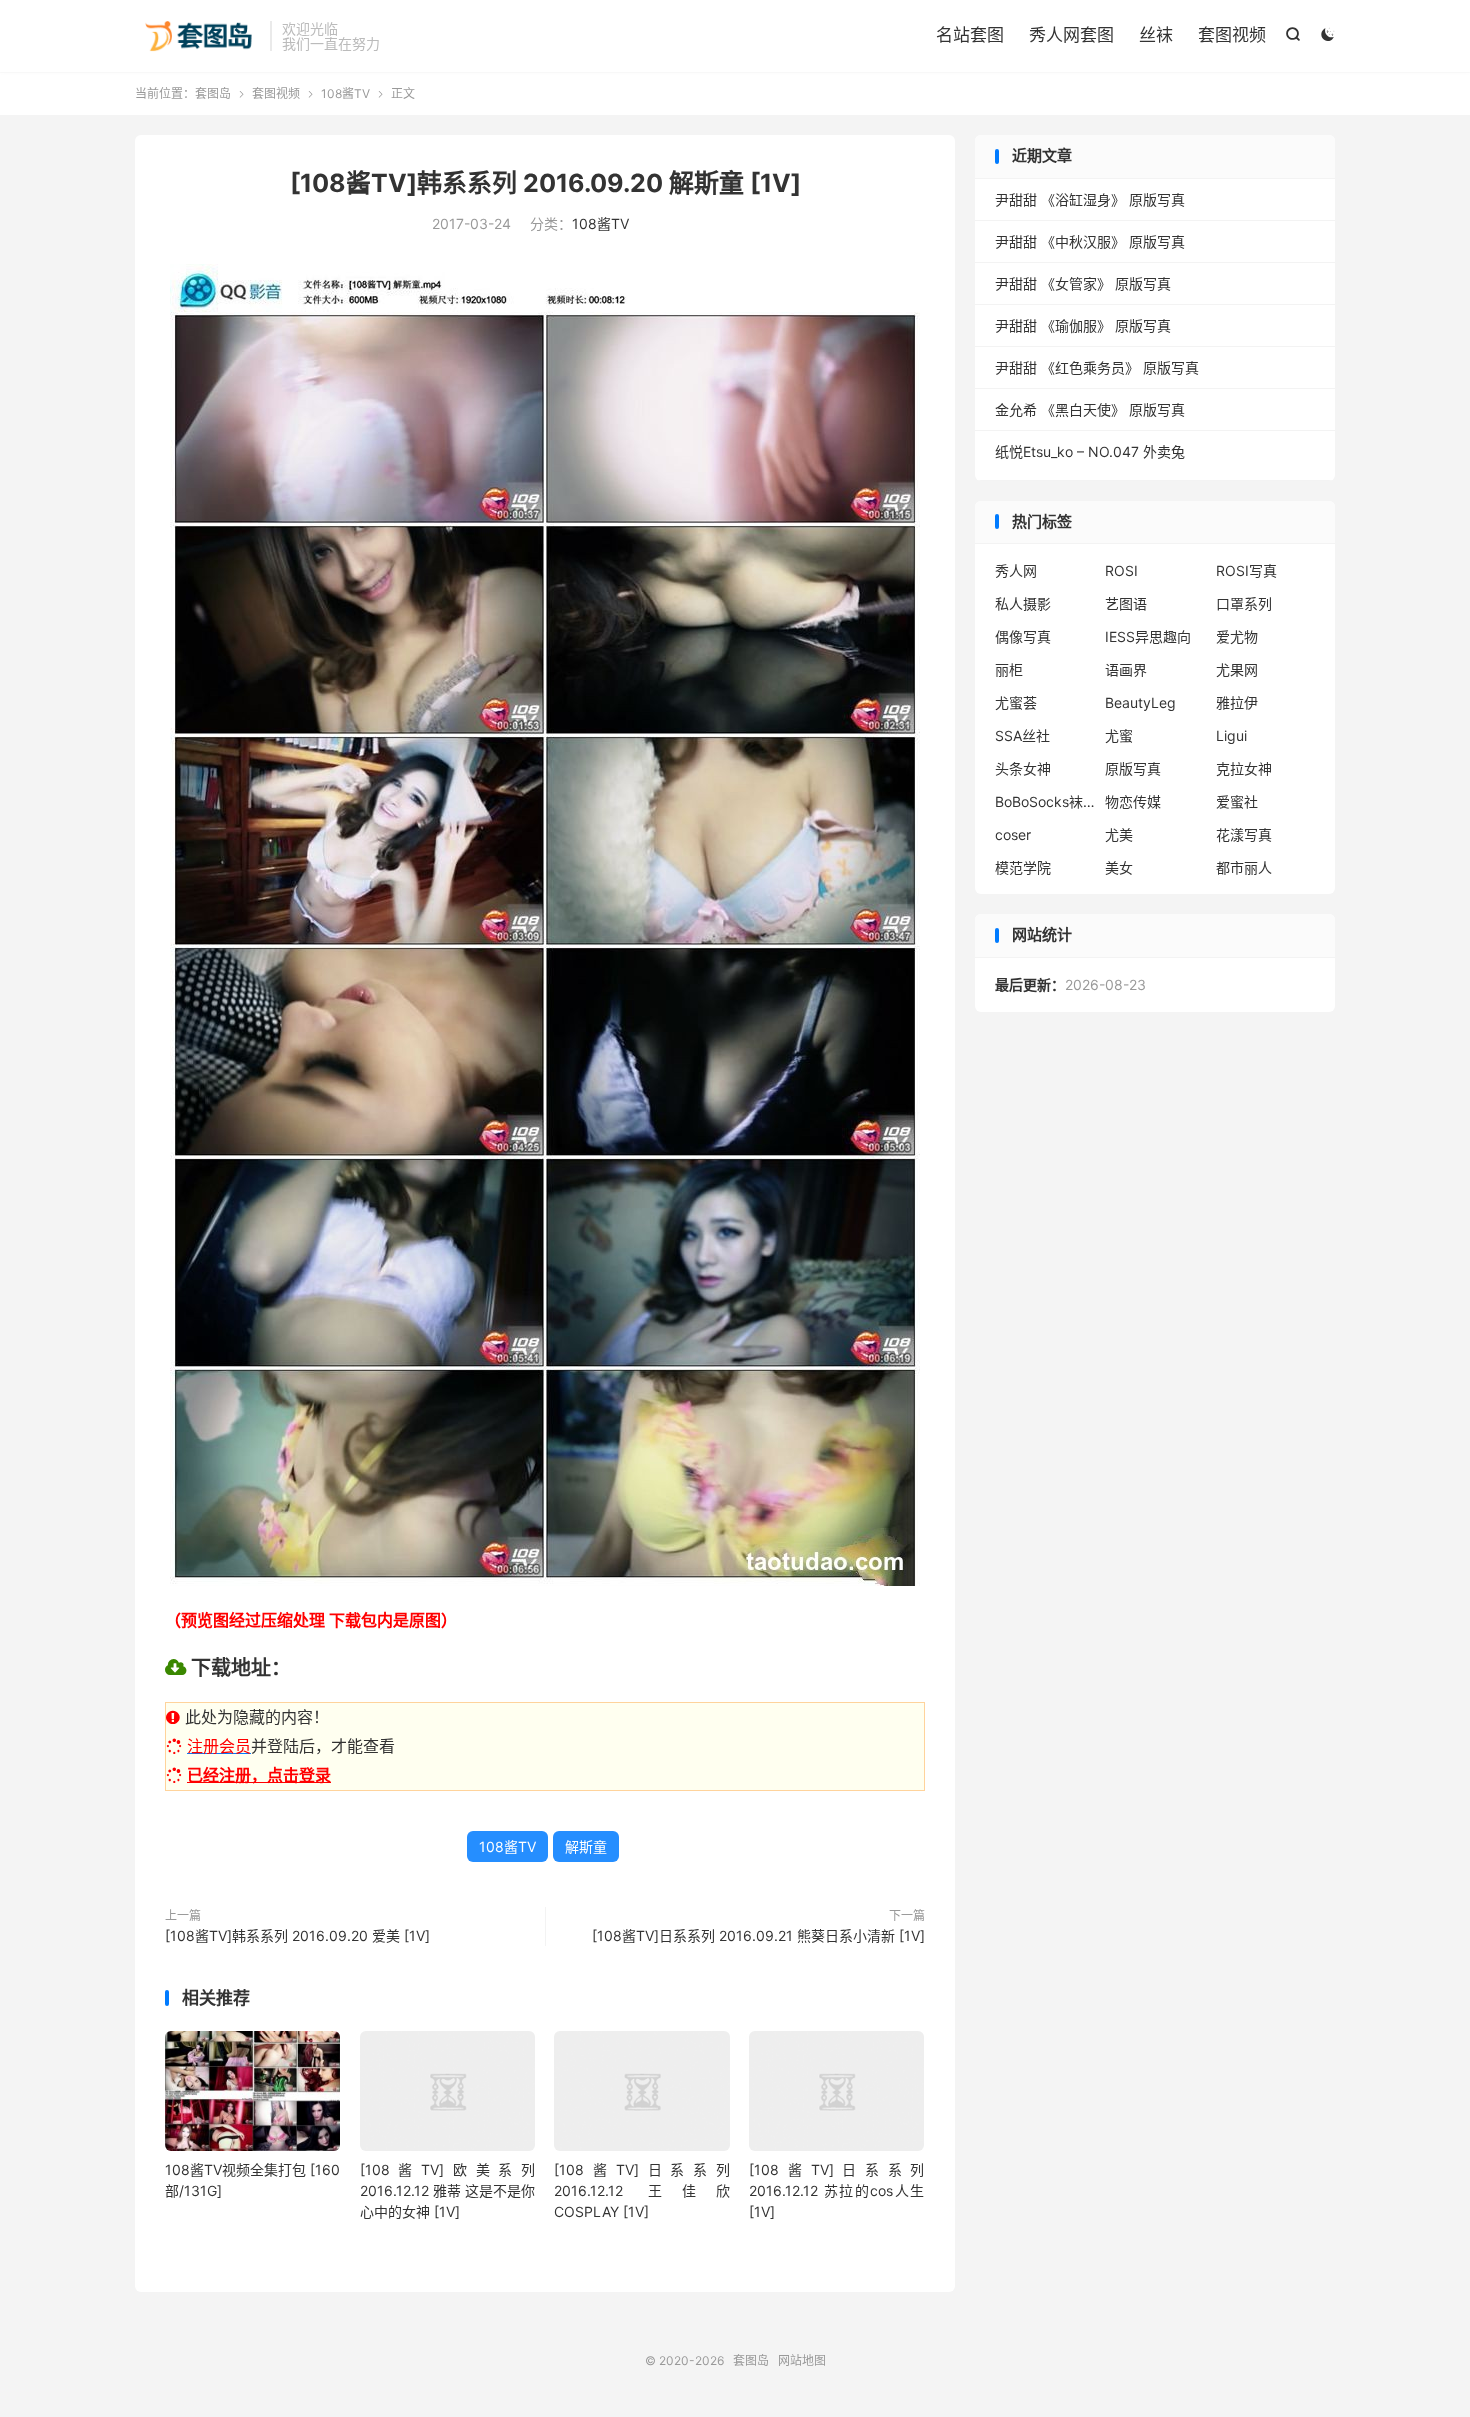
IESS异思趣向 (1148, 636)
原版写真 (1133, 768)
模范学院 (1023, 867)
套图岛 (197, 36)
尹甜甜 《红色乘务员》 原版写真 (1097, 367)
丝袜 (1156, 35)
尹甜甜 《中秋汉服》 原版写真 (1090, 241)
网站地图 (802, 2360)
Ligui (1231, 735)
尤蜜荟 (1016, 702)
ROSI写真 (1246, 570)
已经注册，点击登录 (259, 1775)
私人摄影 (1023, 603)
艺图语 (1126, 603)
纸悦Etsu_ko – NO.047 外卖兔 (1090, 451)
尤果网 (1237, 669)
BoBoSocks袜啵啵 (1045, 801)
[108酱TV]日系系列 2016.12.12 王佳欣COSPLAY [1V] (641, 2190)
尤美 (1119, 834)
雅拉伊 (1237, 702)
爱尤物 (1237, 636)
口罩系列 (1244, 603)
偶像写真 (1023, 636)
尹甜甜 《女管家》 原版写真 (1083, 283)
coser (1013, 834)
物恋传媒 (1133, 801)
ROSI (1121, 570)
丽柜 (1009, 669)
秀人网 (1016, 570)
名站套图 (970, 35)
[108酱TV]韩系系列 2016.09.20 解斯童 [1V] (545, 183)
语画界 (1126, 669)
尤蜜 (1119, 735)
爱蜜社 (1237, 801)
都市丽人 (1244, 867)
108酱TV (345, 93)
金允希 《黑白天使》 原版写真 (1090, 409)
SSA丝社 (1022, 735)
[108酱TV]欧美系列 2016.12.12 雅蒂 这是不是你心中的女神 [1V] (447, 2190)
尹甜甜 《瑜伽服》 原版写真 (1083, 325)
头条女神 (1023, 768)
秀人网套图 (1071, 35)
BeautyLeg (1140, 702)
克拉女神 (1244, 768)
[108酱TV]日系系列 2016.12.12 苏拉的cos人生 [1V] (836, 2190)
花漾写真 (1244, 834)
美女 (1119, 867)
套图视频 (1232, 35)
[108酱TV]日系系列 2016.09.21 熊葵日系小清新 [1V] (758, 1935)
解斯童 (586, 1846)
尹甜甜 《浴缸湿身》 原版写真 (1090, 199)
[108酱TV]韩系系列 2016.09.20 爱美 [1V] (297, 1935)
